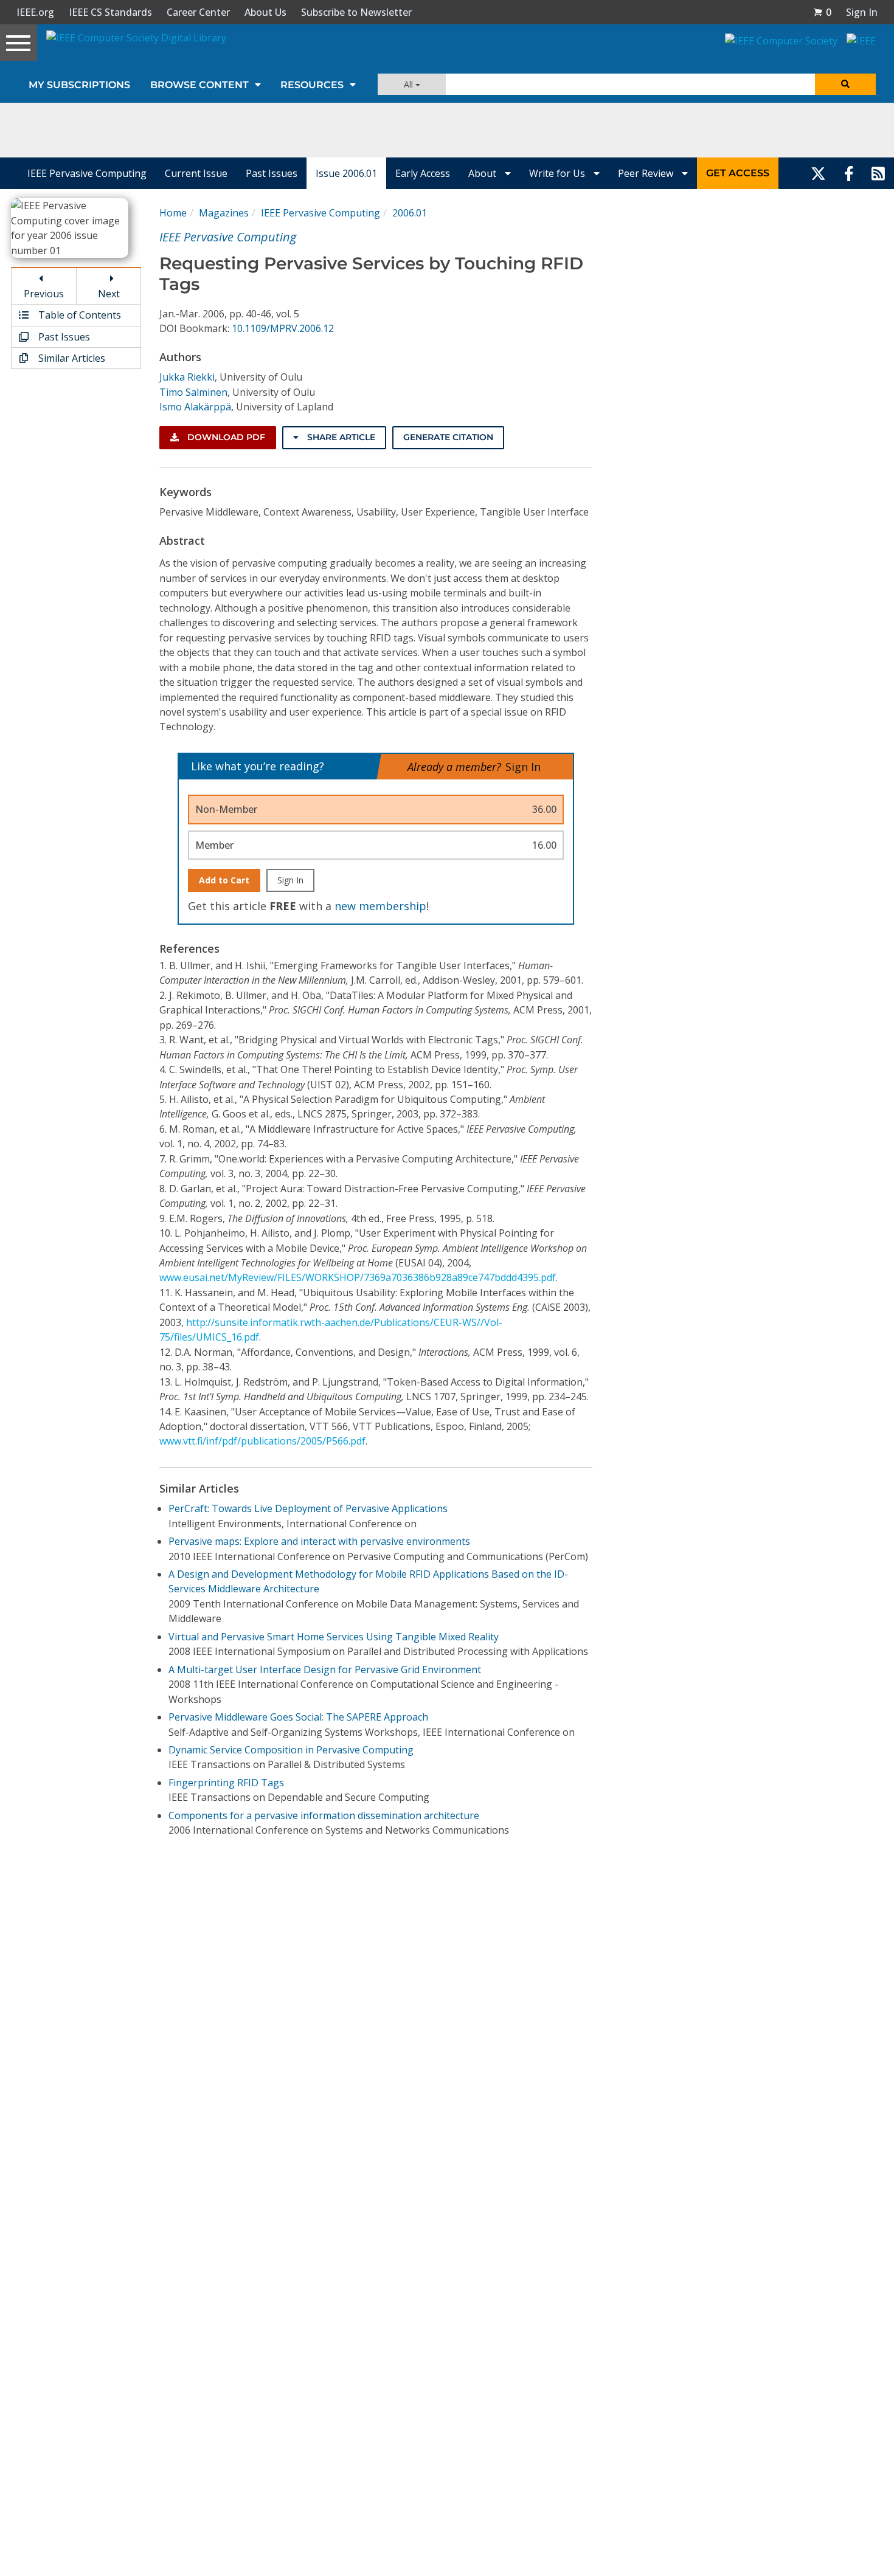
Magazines (224, 213)
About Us (265, 12)
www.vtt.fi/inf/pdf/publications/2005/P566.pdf (262, 1441)
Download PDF (225, 437)
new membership (380, 906)
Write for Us (558, 173)
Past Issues (272, 173)
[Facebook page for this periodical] (849, 173)
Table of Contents (78, 315)
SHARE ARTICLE (340, 437)
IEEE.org (35, 12)
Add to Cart (224, 880)
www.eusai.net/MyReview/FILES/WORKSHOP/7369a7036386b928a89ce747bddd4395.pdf (358, 1277)
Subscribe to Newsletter (356, 12)
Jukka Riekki (187, 377)
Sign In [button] (862, 12)
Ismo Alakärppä (195, 407)
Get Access (738, 173)
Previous (44, 294)
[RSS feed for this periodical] (878, 173)
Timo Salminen (193, 392)
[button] (822, 12)
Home (173, 213)
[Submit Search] (845, 84)
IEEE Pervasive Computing (87, 173)
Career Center (198, 12)
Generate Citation (448, 437)
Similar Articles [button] (71, 358)
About (483, 173)
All (410, 84)
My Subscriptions (79, 85)
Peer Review (647, 173)
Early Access (423, 173)
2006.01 (410, 213)
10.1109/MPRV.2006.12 (283, 328)
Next (109, 294)
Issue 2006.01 (346, 173)
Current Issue (196, 173)
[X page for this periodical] (818, 173)
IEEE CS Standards (110, 12)
